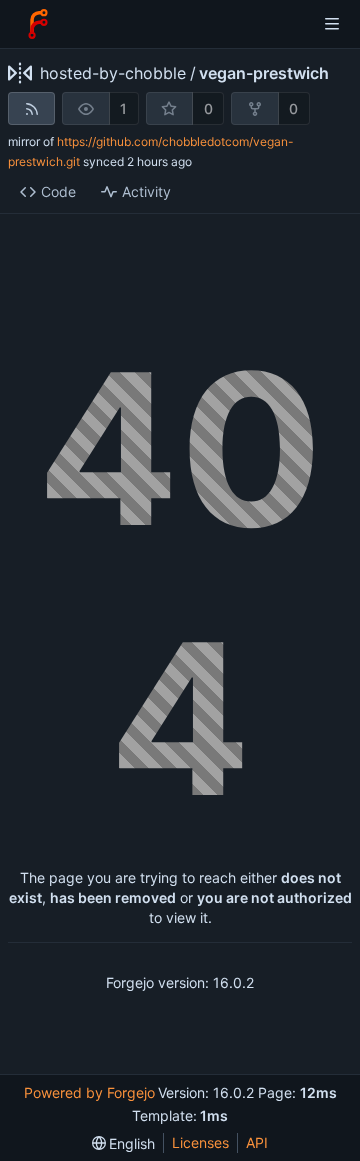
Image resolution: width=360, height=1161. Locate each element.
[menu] (124, 1143)
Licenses (200, 1142)
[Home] (38, 24)
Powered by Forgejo (89, 1092)
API (257, 1142)
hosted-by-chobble (113, 73)
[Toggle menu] (332, 24)
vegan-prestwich (264, 73)
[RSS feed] (31, 108)
